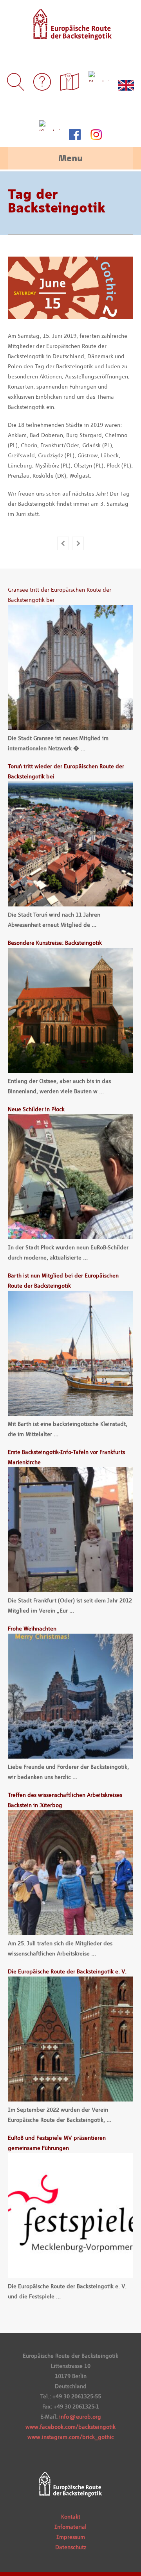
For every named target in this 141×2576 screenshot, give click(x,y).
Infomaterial (70, 2527)
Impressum (71, 2537)
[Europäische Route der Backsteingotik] (71, 35)
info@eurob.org (80, 2417)
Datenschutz (71, 2547)
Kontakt (71, 2517)
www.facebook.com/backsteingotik (70, 2427)
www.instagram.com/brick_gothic (71, 2437)
